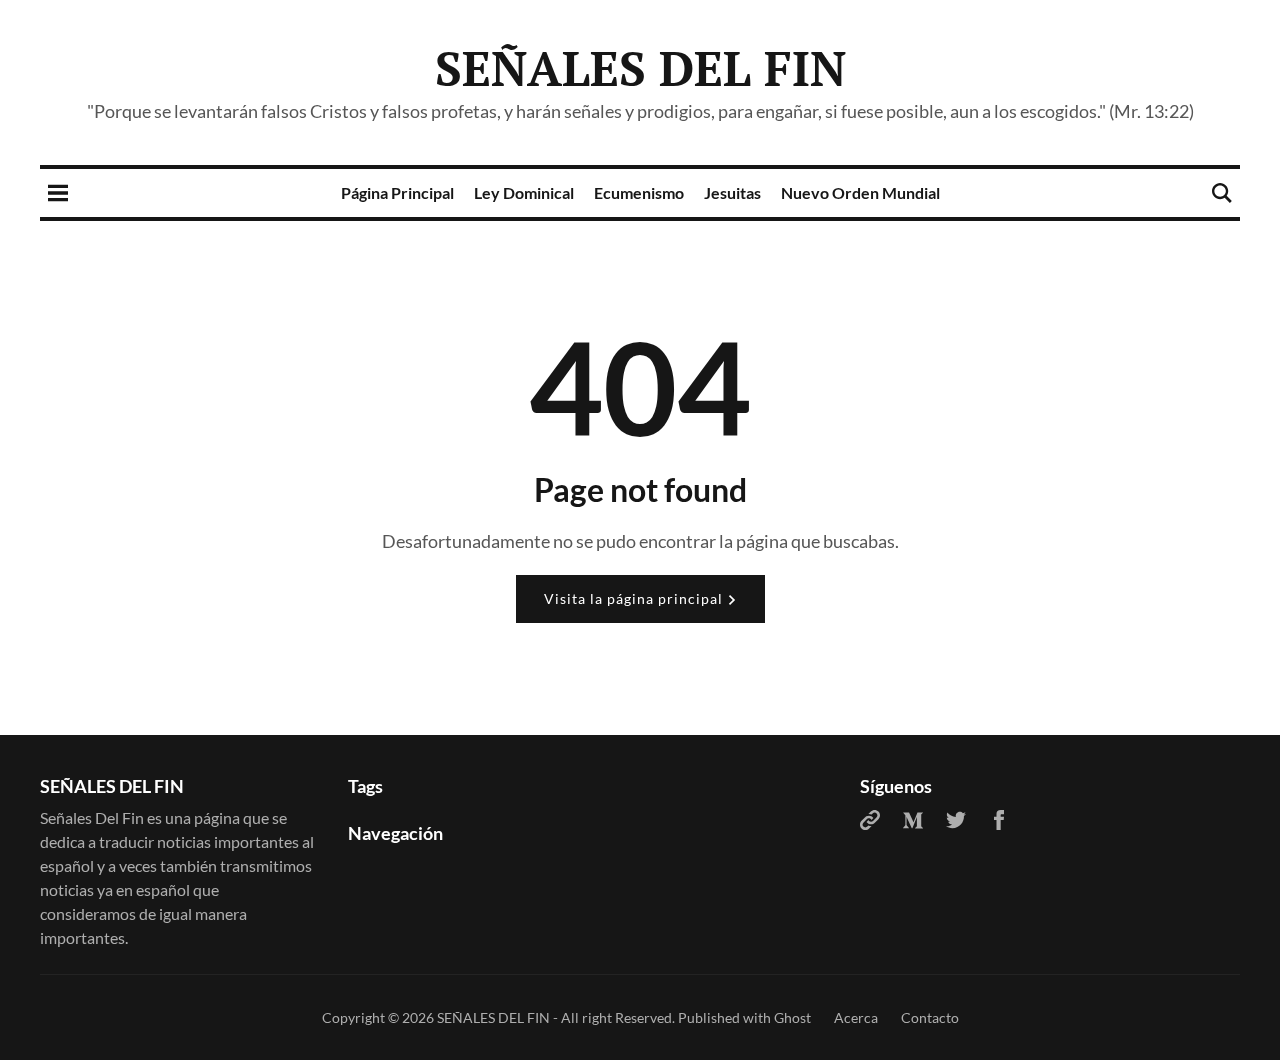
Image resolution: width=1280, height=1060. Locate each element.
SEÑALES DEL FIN (640, 68)
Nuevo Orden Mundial (860, 192)
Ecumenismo (639, 192)
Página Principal (397, 192)
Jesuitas (732, 192)
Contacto (930, 1017)
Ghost (792, 1017)
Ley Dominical (524, 192)
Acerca (856, 1017)
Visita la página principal (635, 598)
